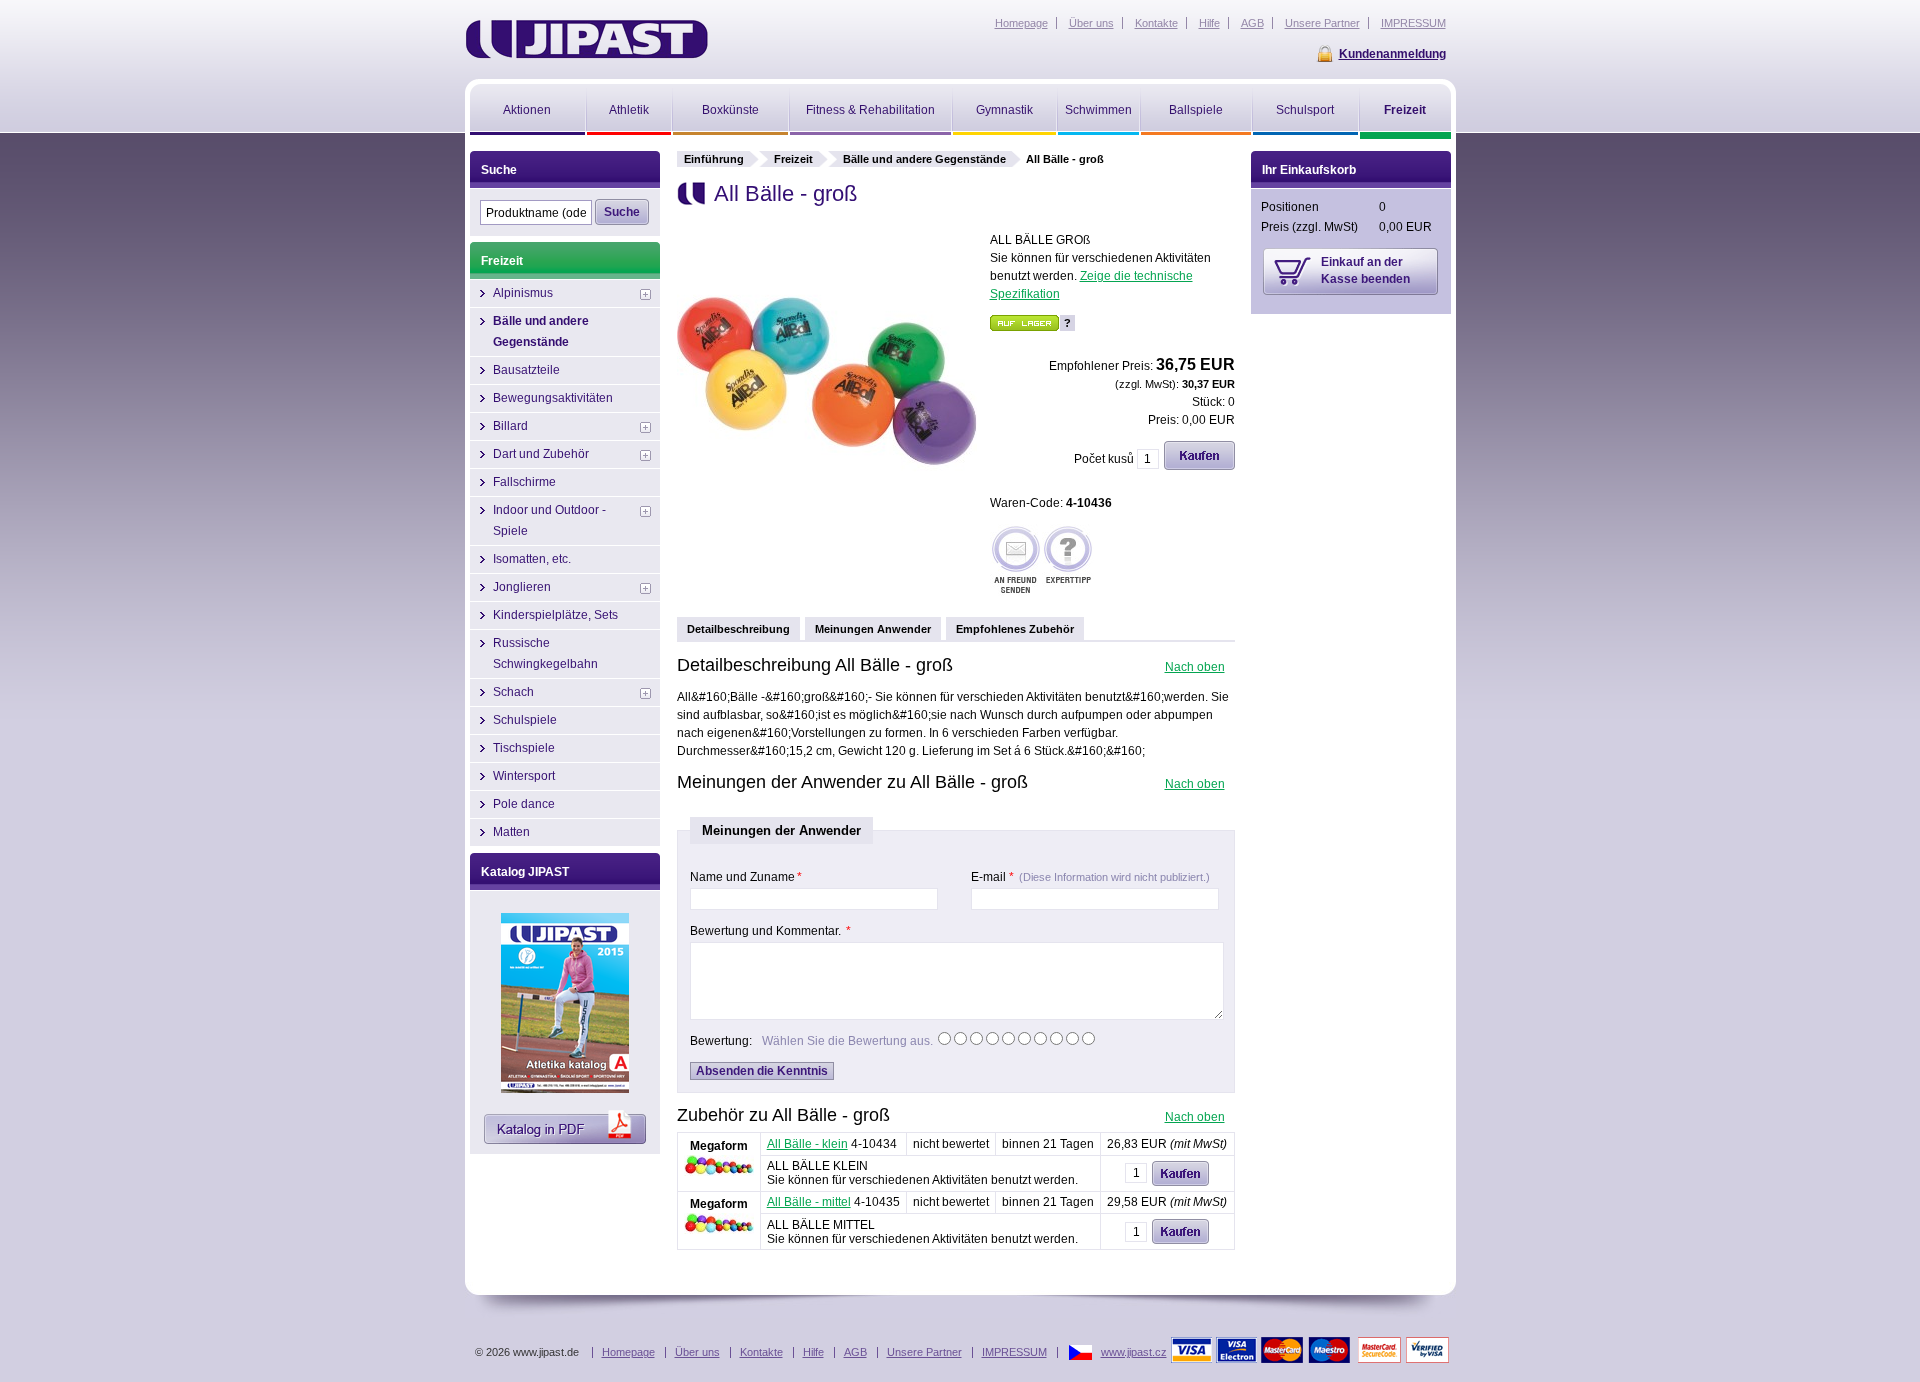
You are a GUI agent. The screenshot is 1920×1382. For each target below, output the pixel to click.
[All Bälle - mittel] (719, 1230)
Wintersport (524, 776)
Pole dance (524, 804)
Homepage (628, 1352)
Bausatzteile (526, 370)
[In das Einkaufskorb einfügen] (1199, 466)
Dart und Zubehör (541, 454)
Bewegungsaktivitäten (553, 398)
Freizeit (793, 159)
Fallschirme (524, 482)
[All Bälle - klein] (719, 1172)
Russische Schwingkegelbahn (545, 653)
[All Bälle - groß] (827, 527)
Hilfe (813, 1352)
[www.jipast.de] (586, 39)
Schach (513, 692)
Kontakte (761, 1352)
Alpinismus (523, 293)
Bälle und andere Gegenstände (924, 159)
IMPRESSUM (1014, 1352)
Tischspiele (524, 748)
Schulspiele (525, 720)
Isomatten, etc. (532, 559)
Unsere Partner (924, 1352)
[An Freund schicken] (1016, 561)
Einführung (714, 159)
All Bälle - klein (807, 1144)
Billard (510, 426)
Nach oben (1195, 667)
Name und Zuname (746, 877)
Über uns (697, 1352)
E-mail (1090, 877)
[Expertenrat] (1068, 561)
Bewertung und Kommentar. (770, 931)
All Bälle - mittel (809, 1202)
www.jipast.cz (1134, 1352)
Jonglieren (522, 587)
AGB (855, 1352)
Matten (511, 832)
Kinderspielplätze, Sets (555, 615)
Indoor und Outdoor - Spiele (549, 520)
